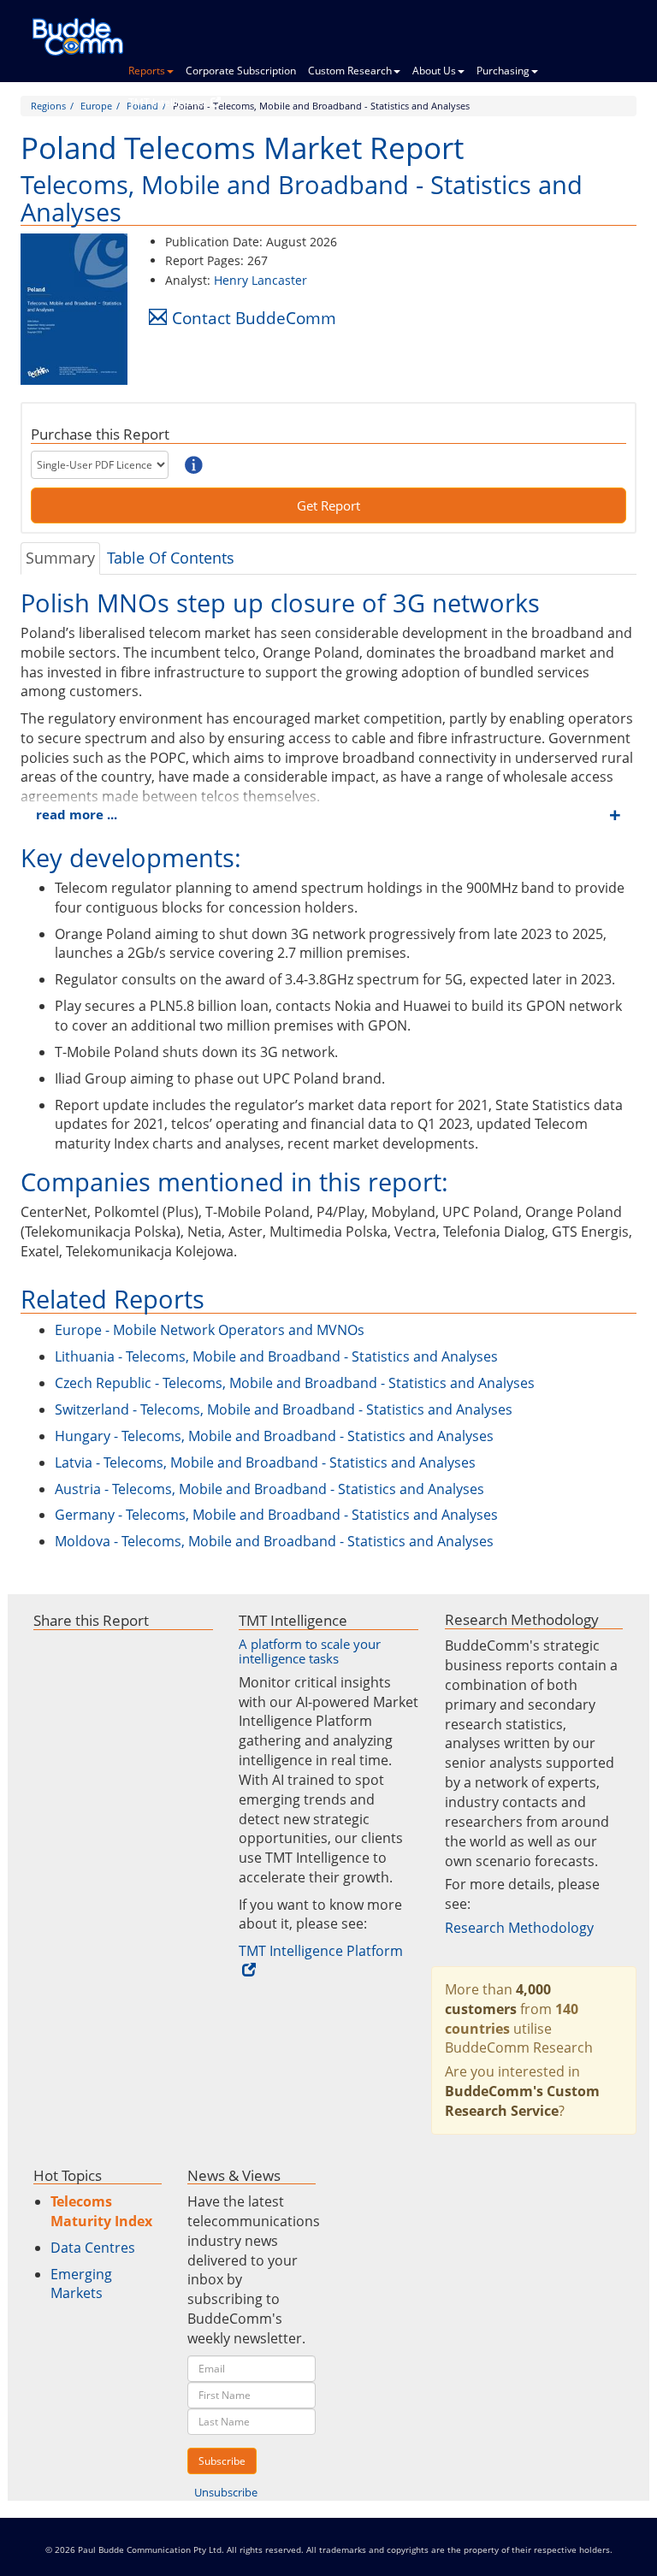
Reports (147, 71)
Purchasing (503, 71)
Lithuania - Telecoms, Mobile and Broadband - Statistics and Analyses (276, 1356)
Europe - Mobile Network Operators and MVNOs (210, 1330)
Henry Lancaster (260, 280)
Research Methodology (519, 1928)
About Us (434, 71)
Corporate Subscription (241, 71)
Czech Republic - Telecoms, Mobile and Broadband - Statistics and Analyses (295, 1383)
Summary (60, 558)
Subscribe (222, 2461)
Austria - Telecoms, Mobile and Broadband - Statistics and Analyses (269, 1489)
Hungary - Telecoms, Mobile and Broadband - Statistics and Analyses (274, 1436)
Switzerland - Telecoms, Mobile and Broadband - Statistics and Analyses (284, 1409)
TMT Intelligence (168, 102)
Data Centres (93, 2248)
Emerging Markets (81, 2284)
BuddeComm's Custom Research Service (522, 2101)
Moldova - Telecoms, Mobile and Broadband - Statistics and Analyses (274, 1541)
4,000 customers (498, 1999)
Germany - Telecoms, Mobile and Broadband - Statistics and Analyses (276, 1515)
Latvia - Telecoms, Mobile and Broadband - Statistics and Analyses (265, 1462)
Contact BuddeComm (254, 318)
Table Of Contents (171, 558)
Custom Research (350, 71)
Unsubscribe (226, 2492)
